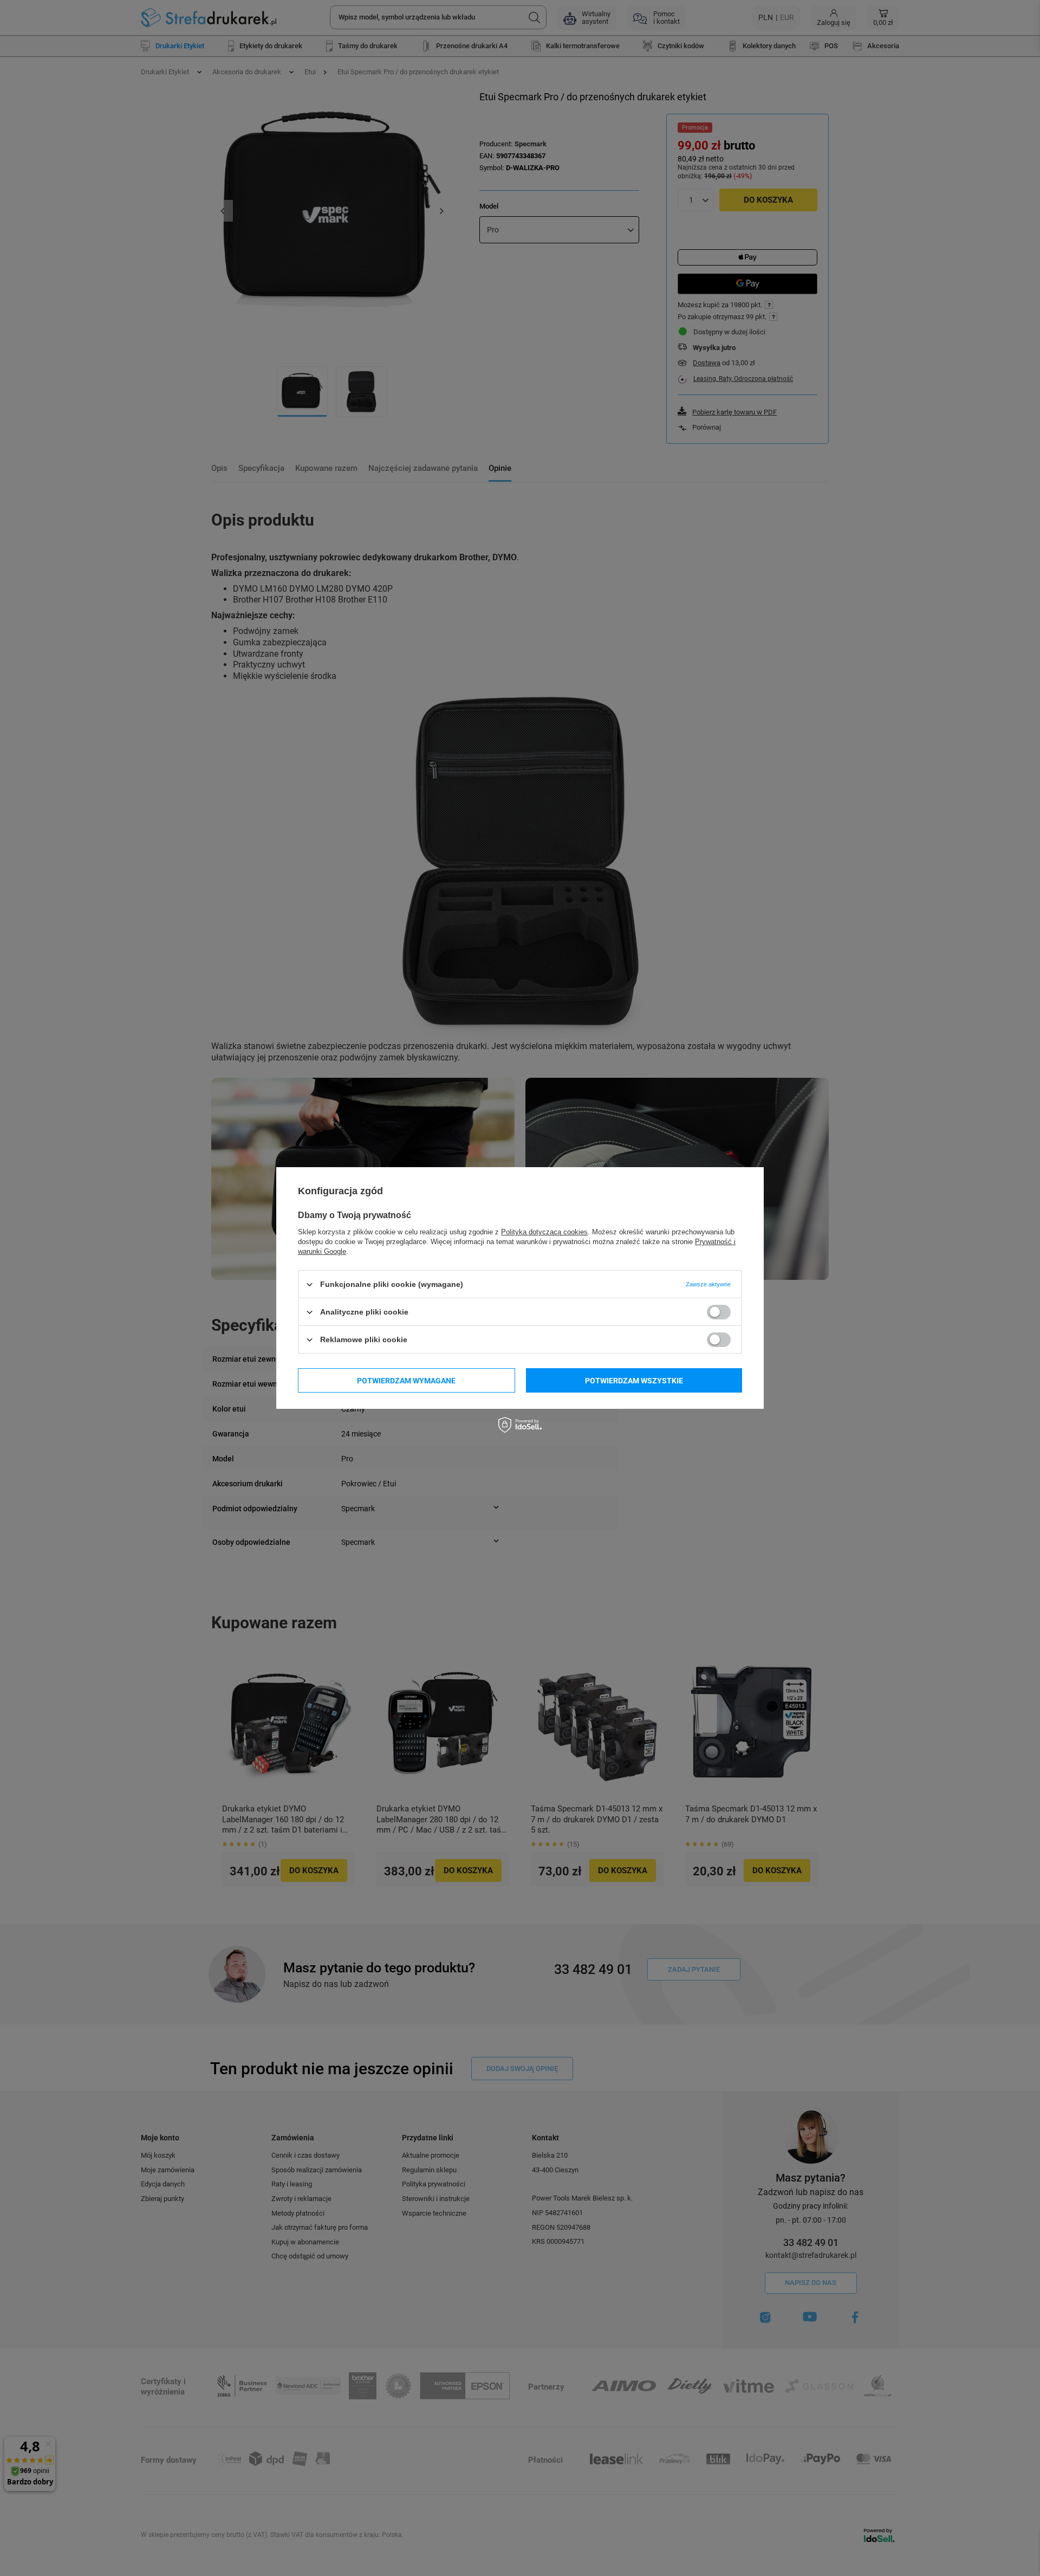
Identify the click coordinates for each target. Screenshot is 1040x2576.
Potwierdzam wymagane (406, 1380)
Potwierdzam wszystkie (634, 1380)
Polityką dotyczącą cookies (544, 1232)
